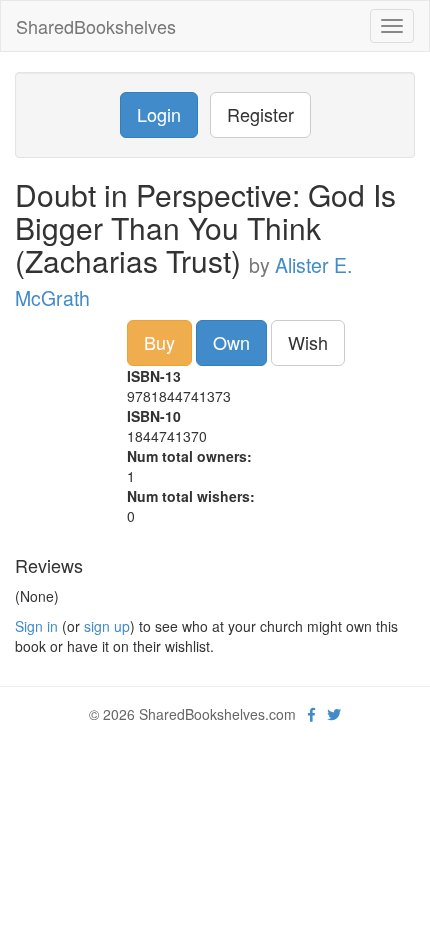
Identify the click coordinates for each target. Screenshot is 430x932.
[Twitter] (334, 714)
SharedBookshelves (96, 26)
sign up (107, 626)
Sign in (36, 626)
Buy (159, 342)
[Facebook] (311, 714)
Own (231, 342)
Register (260, 114)
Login (159, 114)
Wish (308, 342)
